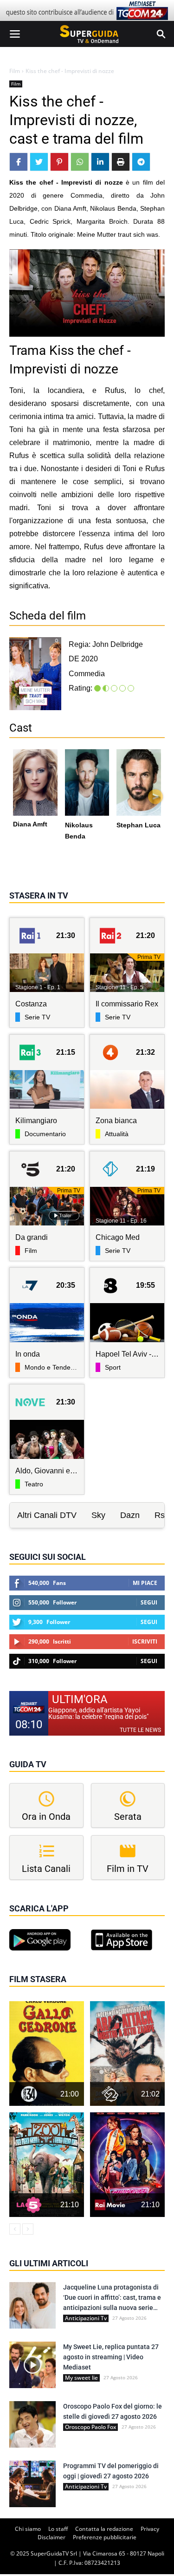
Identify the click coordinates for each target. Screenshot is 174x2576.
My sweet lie (81, 2378)
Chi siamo (28, 2529)
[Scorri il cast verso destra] (155, 797)
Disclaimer (52, 2537)
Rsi (161, 1515)
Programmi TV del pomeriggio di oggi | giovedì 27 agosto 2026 (111, 2471)
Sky (98, 1515)
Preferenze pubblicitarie (105, 2537)
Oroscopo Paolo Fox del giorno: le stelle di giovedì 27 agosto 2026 (113, 2411)
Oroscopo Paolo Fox (90, 2427)
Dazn (130, 1515)
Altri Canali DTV (47, 1515)
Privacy (150, 2529)
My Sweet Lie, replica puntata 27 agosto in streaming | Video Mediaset (111, 2357)
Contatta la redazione (104, 2529)
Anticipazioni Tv (86, 2318)
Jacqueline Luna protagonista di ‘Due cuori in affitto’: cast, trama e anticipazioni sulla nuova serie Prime (112, 2298)
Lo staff (58, 2529)
